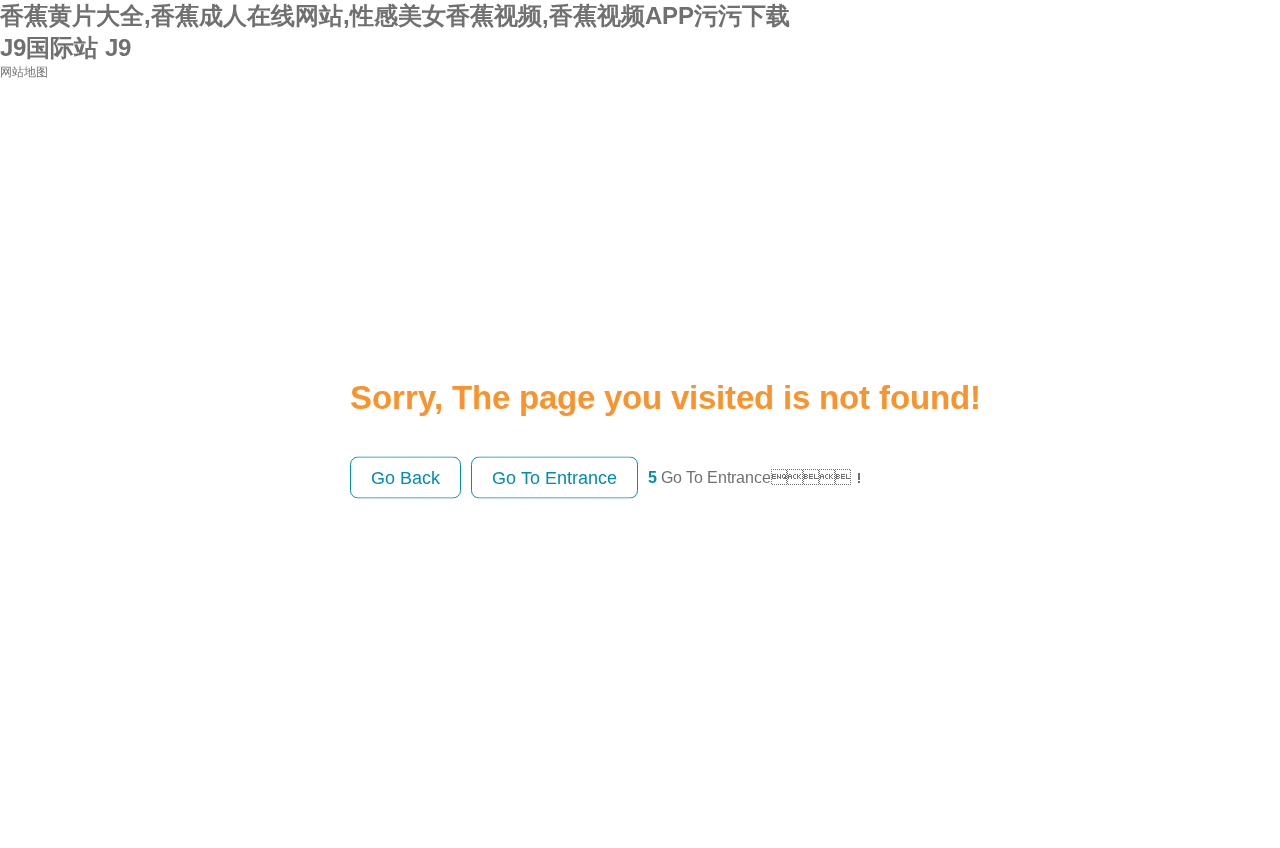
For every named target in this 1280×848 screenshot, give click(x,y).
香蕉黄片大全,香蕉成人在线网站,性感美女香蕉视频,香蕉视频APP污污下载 (395, 15)
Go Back (405, 477)
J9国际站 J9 (65, 47)
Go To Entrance (554, 477)
